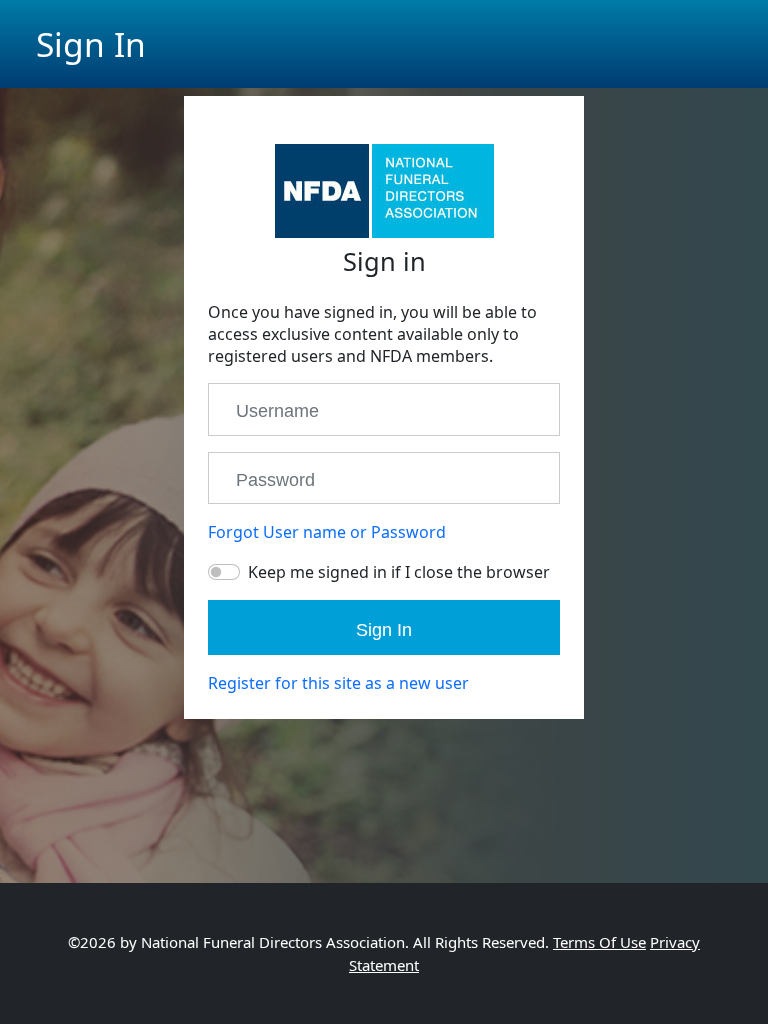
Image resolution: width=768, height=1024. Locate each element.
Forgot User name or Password (327, 532)
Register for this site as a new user (338, 683)
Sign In (384, 630)
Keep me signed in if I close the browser (399, 572)
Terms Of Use (599, 942)
